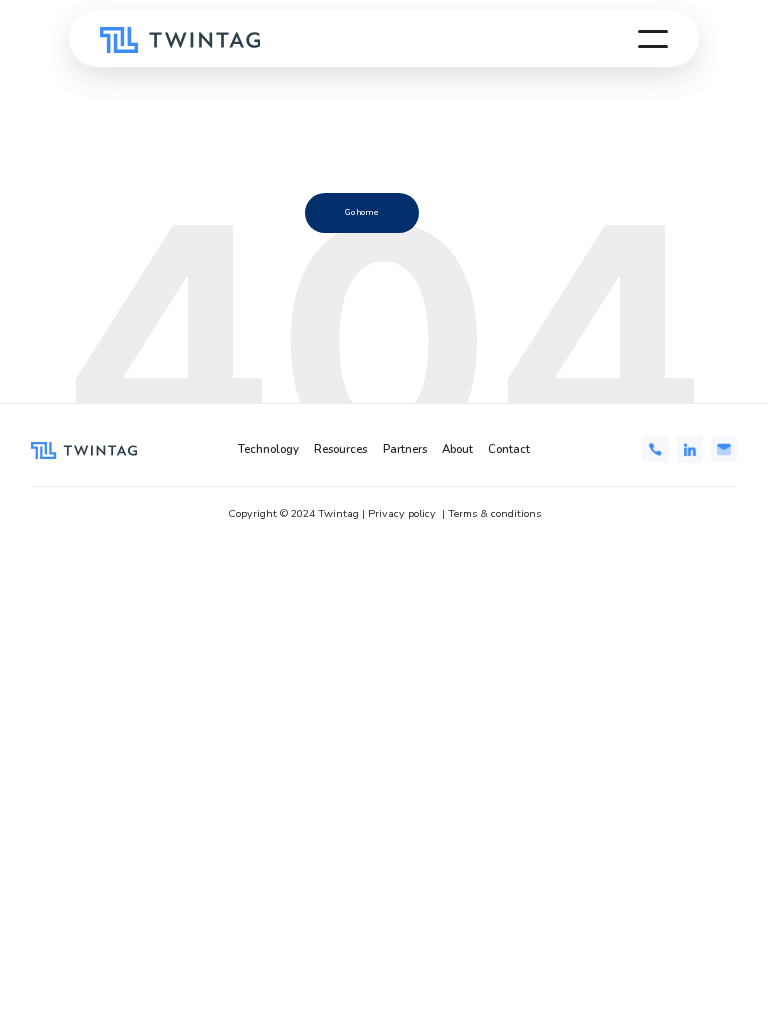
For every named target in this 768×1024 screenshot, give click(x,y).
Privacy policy (402, 513)
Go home (362, 212)
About (457, 449)
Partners (405, 449)
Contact (509, 449)
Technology (268, 449)
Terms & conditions (494, 513)
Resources (340, 449)
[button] (653, 39)
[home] (180, 39)
